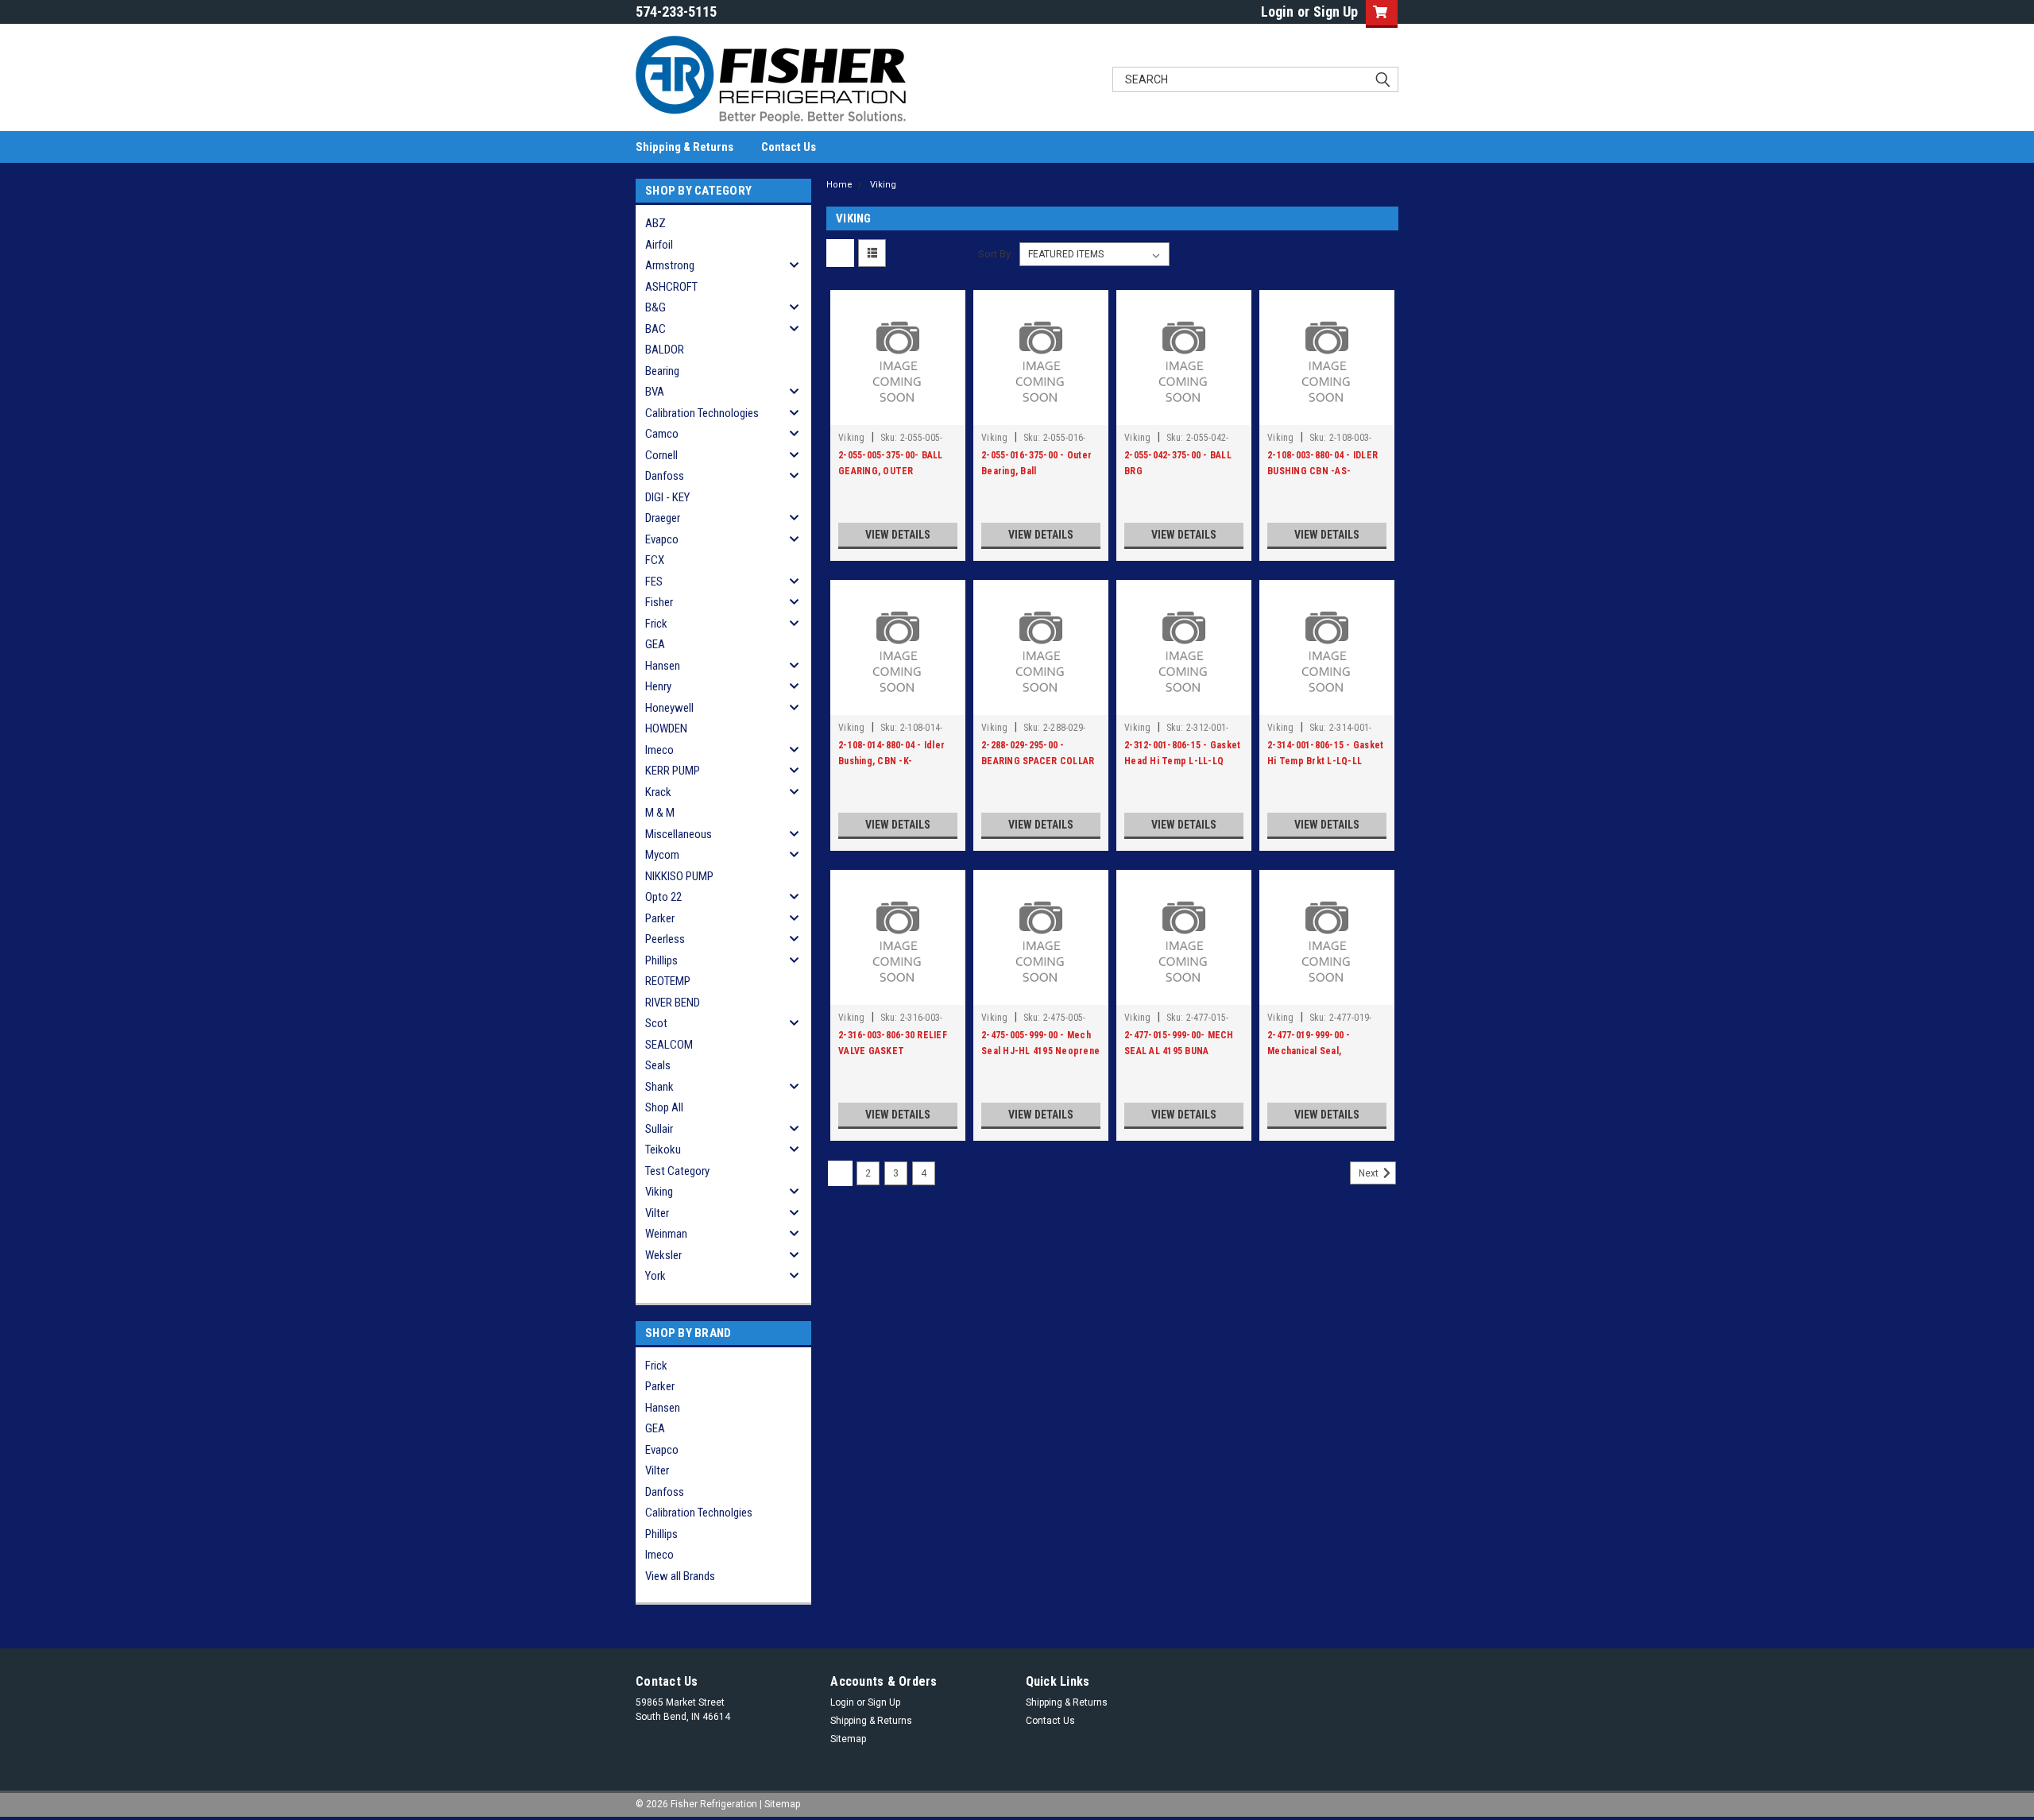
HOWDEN (666, 728)
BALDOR (665, 350)
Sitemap (848, 1739)
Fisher (659, 602)
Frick (656, 624)
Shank (659, 1087)
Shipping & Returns (684, 147)
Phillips (661, 960)
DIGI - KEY (667, 497)
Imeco (659, 750)
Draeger (663, 518)
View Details (898, 535)
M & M (660, 813)
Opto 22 (663, 897)
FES (654, 582)
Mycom (662, 855)
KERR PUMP (673, 771)
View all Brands (680, 1576)
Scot (656, 1023)
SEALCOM (669, 1045)
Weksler (663, 1255)
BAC (655, 329)
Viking (659, 1192)
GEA (655, 644)
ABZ (655, 223)
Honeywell (669, 708)
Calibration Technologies (702, 413)
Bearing (662, 371)
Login (1277, 12)
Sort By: (996, 254)
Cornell (661, 455)
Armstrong (670, 265)
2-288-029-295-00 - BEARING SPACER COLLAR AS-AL (1038, 761)
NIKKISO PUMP (679, 876)
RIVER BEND (673, 1003)
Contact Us (789, 147)
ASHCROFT (671, 287)
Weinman (666, 1234)
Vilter (657, 1213)
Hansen (663, 666)
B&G (655, 307)
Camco (662, 434)
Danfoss (665, 476)
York (655, 1276)
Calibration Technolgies (699, 1513)
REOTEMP (668, 981)
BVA (655, 392)
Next (1370, 1173)
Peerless (665, 939)
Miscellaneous (679, 834)
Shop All (664, 1107)
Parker (660, 918)
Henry (658, 686)
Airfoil (659, 245)
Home (839, 185)
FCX (655, 560)
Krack (658, 792)
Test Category (677, 1171)
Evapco (662, 539)
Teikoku (663, 1150)
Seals (658, 1065)
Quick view (898, 413)
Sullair (659, 1129)
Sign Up (1336, 12)
